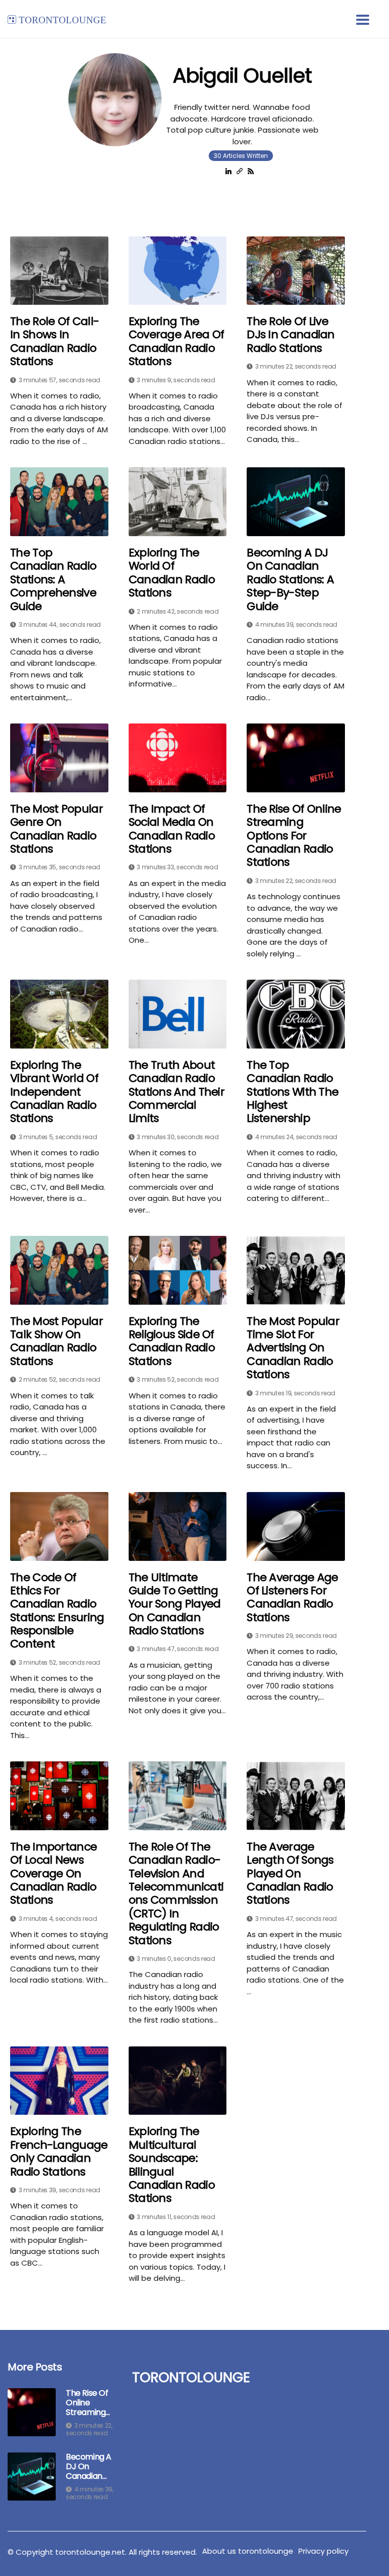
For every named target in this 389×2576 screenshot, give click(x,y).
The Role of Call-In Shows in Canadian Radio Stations (54, 342)
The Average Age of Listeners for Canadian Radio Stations (293, 1598)
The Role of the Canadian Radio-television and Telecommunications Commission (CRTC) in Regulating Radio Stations (176, 1894)
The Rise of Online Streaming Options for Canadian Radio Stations (294, 836)
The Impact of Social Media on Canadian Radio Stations (172, 829)
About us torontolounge (248, 2551)
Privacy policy (323, 2551)
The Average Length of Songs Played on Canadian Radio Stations (290, 1874)
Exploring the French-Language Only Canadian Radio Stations (59, 2152)
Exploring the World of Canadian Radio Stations (172, 573)
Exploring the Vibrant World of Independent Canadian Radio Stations (54, 1092)
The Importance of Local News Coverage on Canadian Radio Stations (53, 1874)
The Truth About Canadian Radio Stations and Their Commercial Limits (177, 1092)
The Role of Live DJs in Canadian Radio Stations (291, 335)
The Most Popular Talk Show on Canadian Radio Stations (56, 1342)
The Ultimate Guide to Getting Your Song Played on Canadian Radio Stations (175, 1604)
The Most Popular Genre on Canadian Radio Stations (56, 829)
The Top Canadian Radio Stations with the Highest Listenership (293, 1092)
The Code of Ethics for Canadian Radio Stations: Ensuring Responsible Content (57, 1611)
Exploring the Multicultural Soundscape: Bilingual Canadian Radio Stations (172, 2165)
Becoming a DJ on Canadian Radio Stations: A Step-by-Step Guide (290, 580)
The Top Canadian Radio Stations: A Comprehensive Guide (53, 580)
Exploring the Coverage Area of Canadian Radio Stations (177, 342)
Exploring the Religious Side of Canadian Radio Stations (172, 1342)
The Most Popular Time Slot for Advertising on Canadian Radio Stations (293, 1348)
